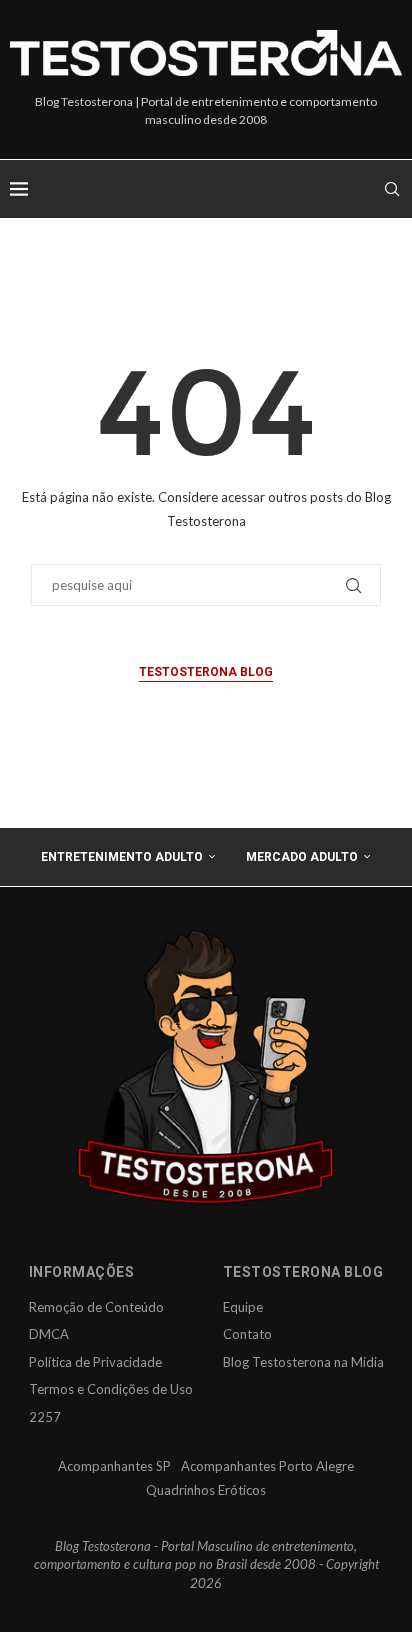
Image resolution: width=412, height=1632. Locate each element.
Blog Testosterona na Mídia (303, 1362)
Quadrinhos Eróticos (206, 1490)
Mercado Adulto (302, 857)
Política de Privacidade (95, 1362)
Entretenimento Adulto (122, 857)
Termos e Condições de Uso (111, 1389)
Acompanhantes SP (114, 1466)
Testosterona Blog (206, 672)
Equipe (243, 1307)
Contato (247, 1334)
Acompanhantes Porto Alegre (267, 1466)
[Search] (392, 189)
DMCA (49, 1334)
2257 (45, 1417)
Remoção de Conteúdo (96, 1307)
